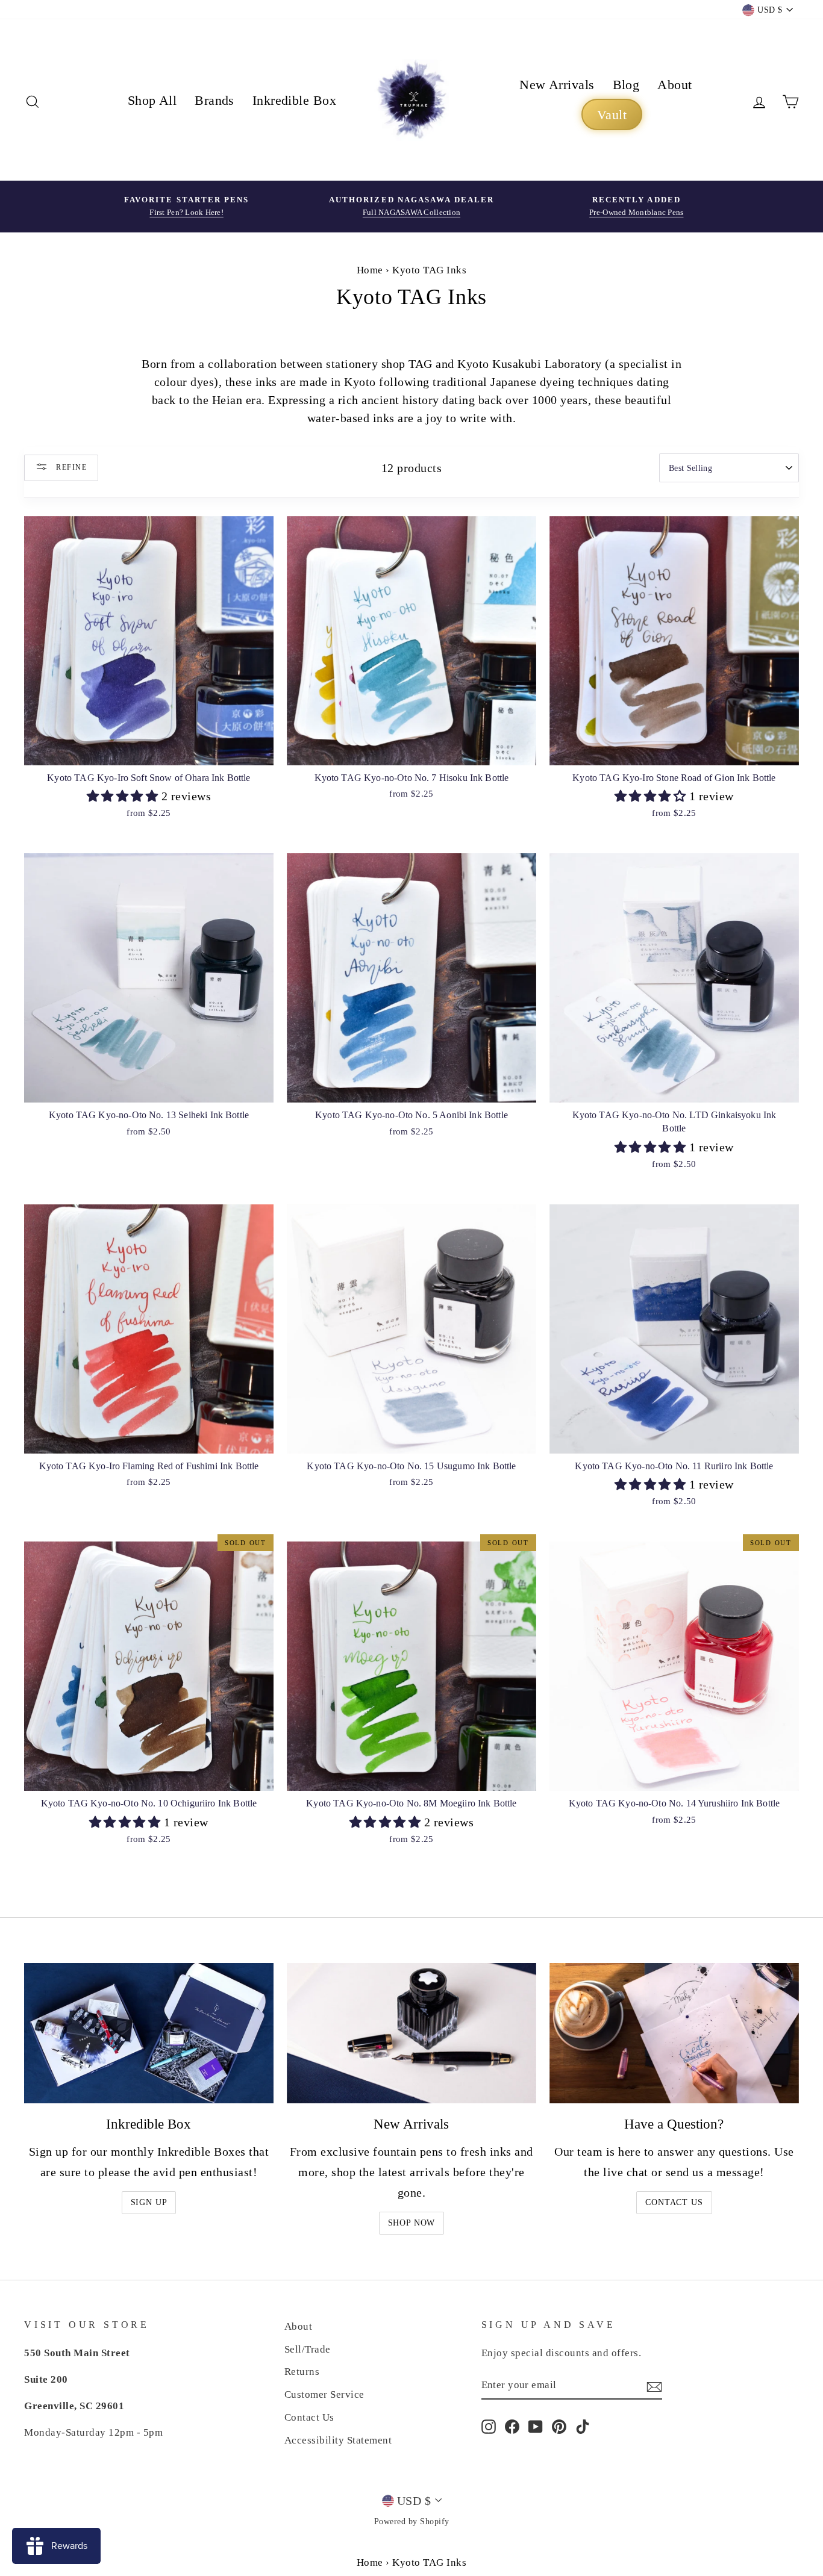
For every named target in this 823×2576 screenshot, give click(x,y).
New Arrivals (557, 85)
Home (370, 270)
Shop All (152, 100)
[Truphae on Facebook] (512, 2425)
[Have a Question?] (674, 2033)
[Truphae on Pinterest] (559, 2425)
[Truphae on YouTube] (536, 2425)
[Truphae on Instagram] (489, 2425)
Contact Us (674, 2202)
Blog (626, 85)
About (674, 85)
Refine (70, 467)
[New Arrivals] (411, 2033)
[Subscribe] (654, 2386)
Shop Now (412, 2223)
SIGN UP (149, 2202)
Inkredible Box (294, 100)
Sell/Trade (308, 2349)
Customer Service (324, 2394)
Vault (612, 115)
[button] (124, 796)
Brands (214, 100)
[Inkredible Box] (149, 2033)
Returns (302, 2372)
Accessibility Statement (338, 2440)
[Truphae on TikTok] (583, 2425)
